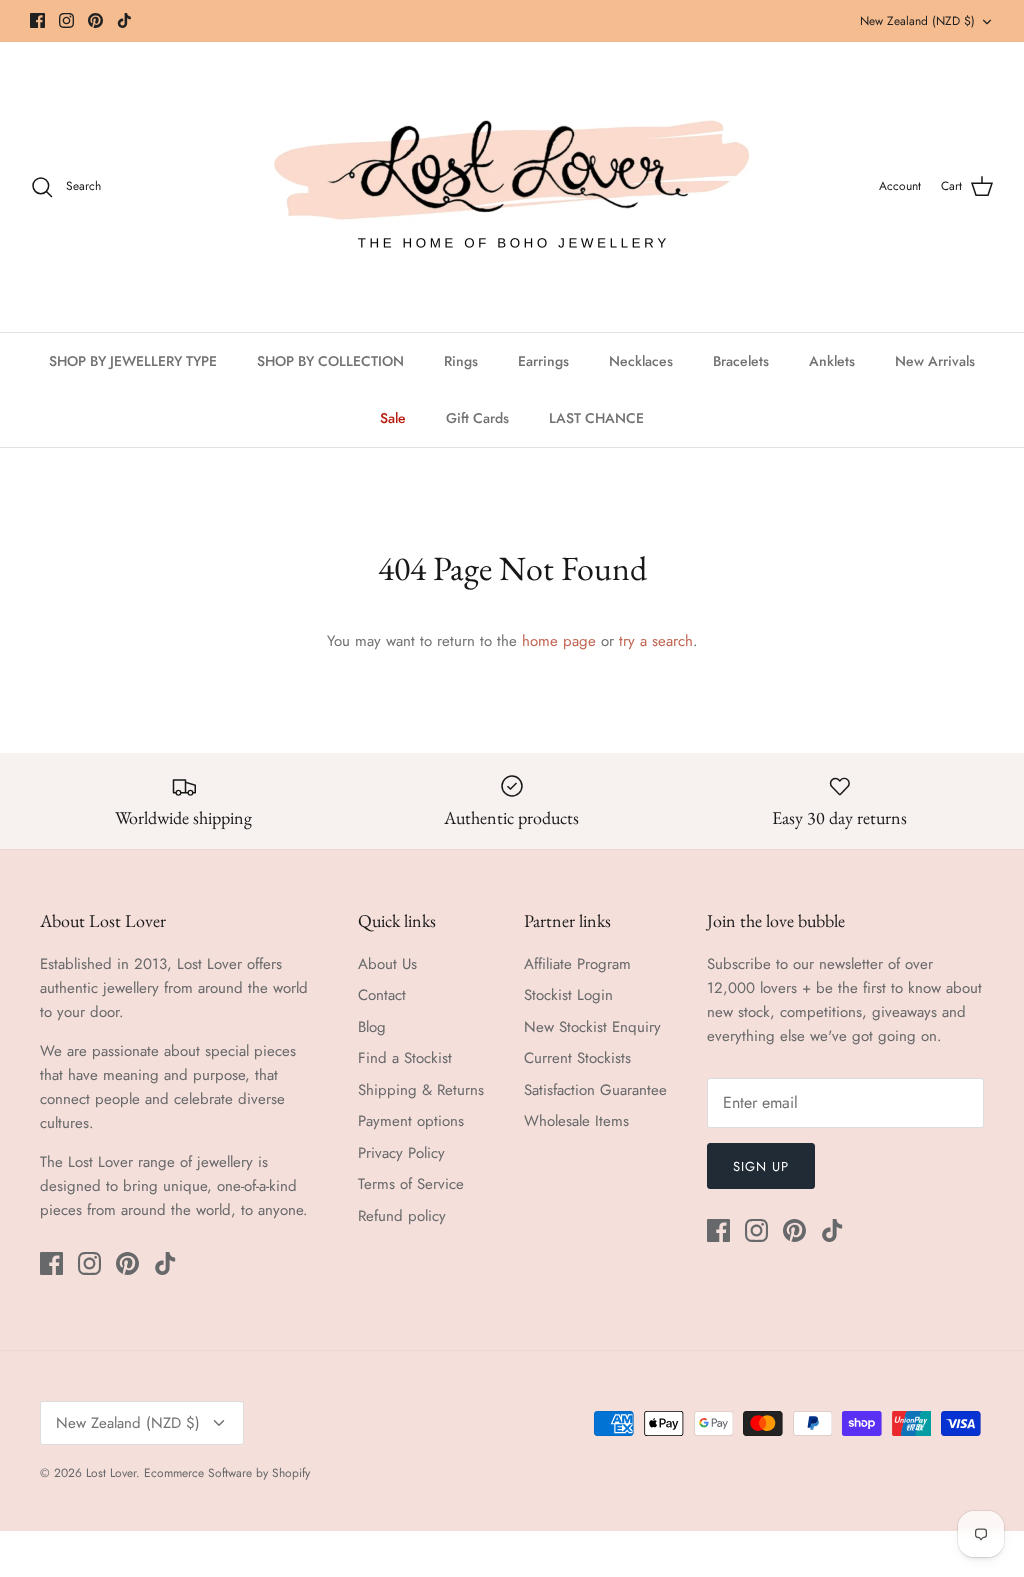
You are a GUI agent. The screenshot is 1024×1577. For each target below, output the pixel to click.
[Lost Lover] (512, 187)
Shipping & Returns (421, 1090)
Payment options (411, 1121)
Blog (372, 1027)
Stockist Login (568, 995)
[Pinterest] (95, 20)
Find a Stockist (405, 1058)
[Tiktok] (124, 20)
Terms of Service (411, 1184)
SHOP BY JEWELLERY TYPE (133, 361)
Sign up (761, 1166)
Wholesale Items (576, 1121)
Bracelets (741, 361)
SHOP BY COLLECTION (330, 361)
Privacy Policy (401, 1153)
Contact (382, 995)
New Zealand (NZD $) (917, 21)
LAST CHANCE (596, 418)
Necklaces (641, 361)
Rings (461, 361)
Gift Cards (477, 418)
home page (559, 641)
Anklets (832, 361)
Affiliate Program (577, 964)
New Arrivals (935, 361)
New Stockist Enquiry (592, 1027)
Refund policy (402, 1216)
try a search (656, 641)
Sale (393, 418)
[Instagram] (66, 20)
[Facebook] (37, 20)
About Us (387, 964)
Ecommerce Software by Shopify (227, 1473)
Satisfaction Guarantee (595, 1090)
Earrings (543, 361)
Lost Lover (111, 1473)
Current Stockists (577, 1058)
